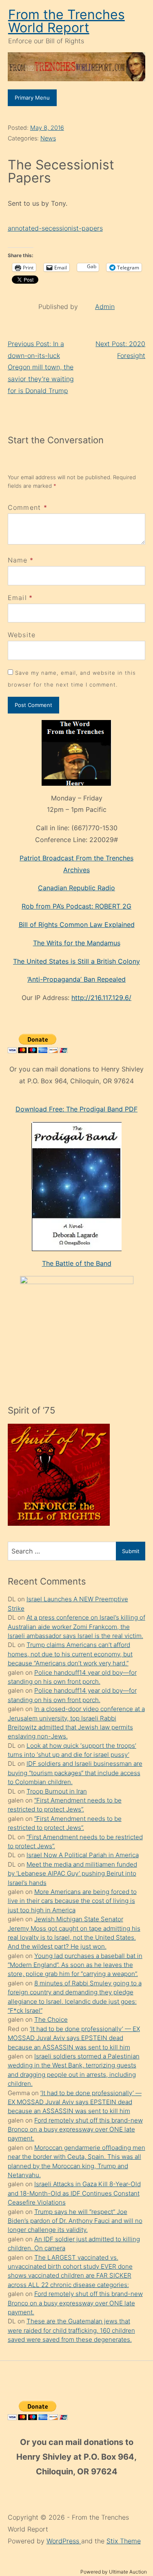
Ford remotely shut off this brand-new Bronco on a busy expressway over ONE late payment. (75, 2129)
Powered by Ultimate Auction (114, 2572)
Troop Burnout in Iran (57, 1791)
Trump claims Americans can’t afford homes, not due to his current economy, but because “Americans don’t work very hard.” (70, 1654)
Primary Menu (32, 98)
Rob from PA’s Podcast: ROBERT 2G (76, 906)
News (48, 138)
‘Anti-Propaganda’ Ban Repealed (76, 979)
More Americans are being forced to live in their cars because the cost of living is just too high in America (72, 1901)
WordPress (64, 2541)
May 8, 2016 (47, 128)
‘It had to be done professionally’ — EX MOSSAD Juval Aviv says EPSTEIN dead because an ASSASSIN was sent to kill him (74, 2038)
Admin (105, 307)
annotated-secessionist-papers (55, 228)
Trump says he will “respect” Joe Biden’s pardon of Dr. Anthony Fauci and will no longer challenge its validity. (75, 2221)
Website (22, 635)
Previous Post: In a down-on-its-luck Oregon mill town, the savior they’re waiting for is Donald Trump (41, 367)
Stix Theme (124, 2541)
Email (17, 598)
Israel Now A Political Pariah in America (83, 1855)
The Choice (51, 2019)
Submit (131, 1551)
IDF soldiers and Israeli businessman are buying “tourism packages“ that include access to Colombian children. (75, 1773)
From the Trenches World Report (67, 21)
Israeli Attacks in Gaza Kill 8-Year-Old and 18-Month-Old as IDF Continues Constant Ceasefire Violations (74, 2193)
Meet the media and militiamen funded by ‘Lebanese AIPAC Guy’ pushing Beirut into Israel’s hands (72, 1874)
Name (18, 560)
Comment (28, 507)
